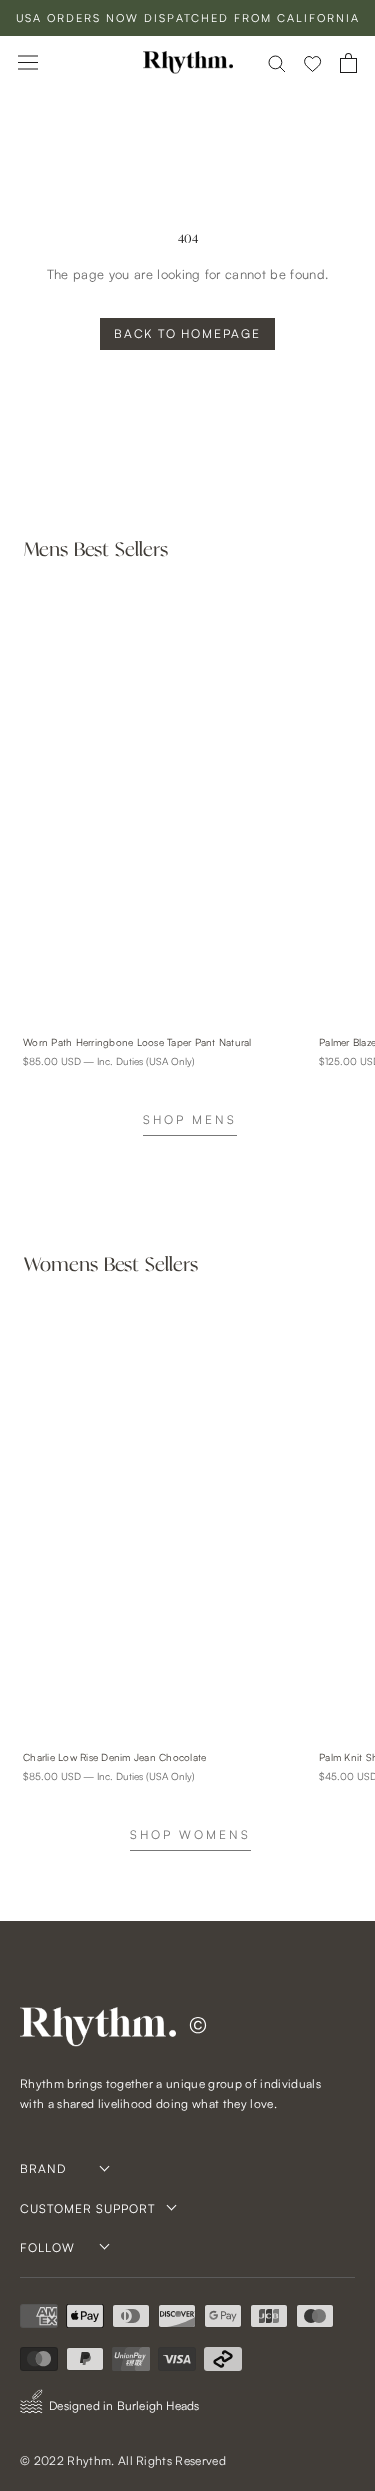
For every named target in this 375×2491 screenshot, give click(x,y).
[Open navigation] (28, 62)
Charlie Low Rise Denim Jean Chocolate (114, 1757)
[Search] (277, 62)
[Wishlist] (313, 63)
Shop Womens (190, 1834)
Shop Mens (190, 1119)
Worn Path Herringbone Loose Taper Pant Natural (137, 1042)
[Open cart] (348, 63)
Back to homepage (187, 333)
